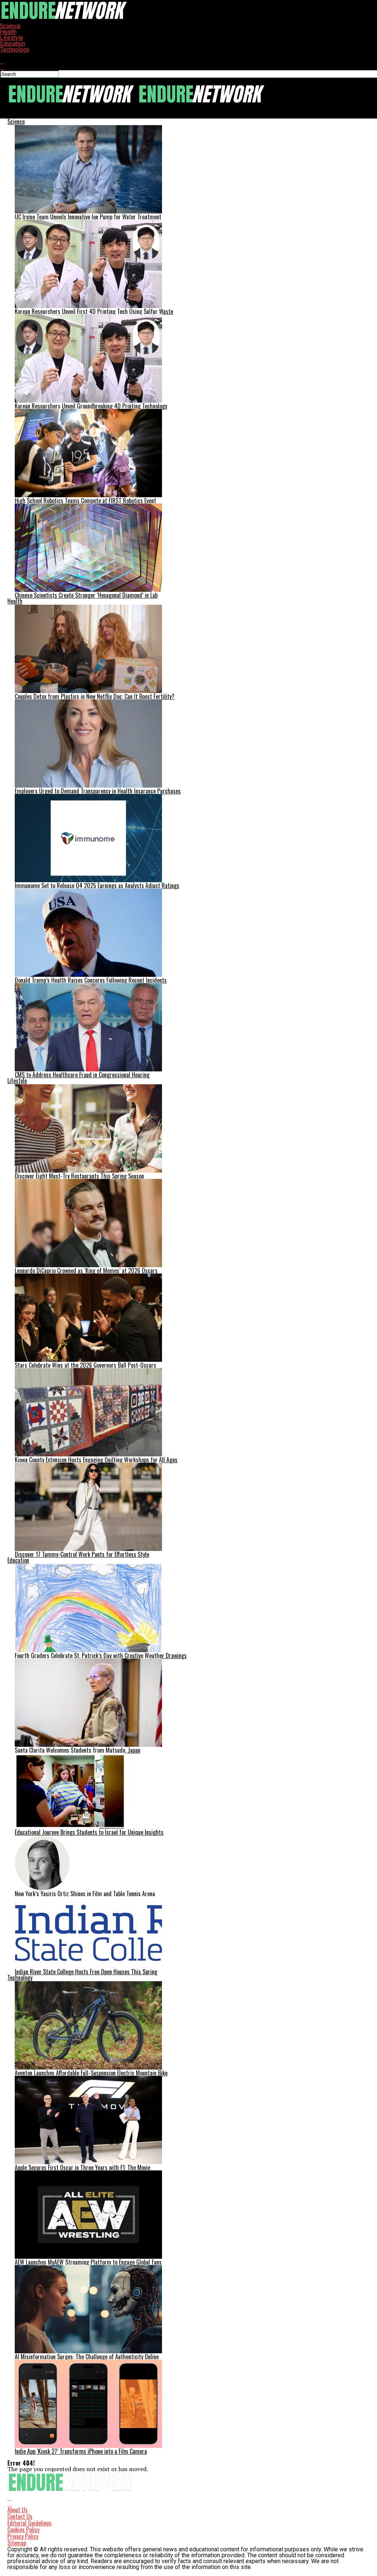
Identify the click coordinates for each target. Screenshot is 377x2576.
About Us (17, 2510)
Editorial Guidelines (29, 2523)
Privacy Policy (23, 2536)
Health (8, 32)
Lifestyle (12, 38)
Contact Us (20, 2516)
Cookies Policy (23, 2530)
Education (13, 44)
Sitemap (17, 2543)
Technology (15, 50)
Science (10, 26)
